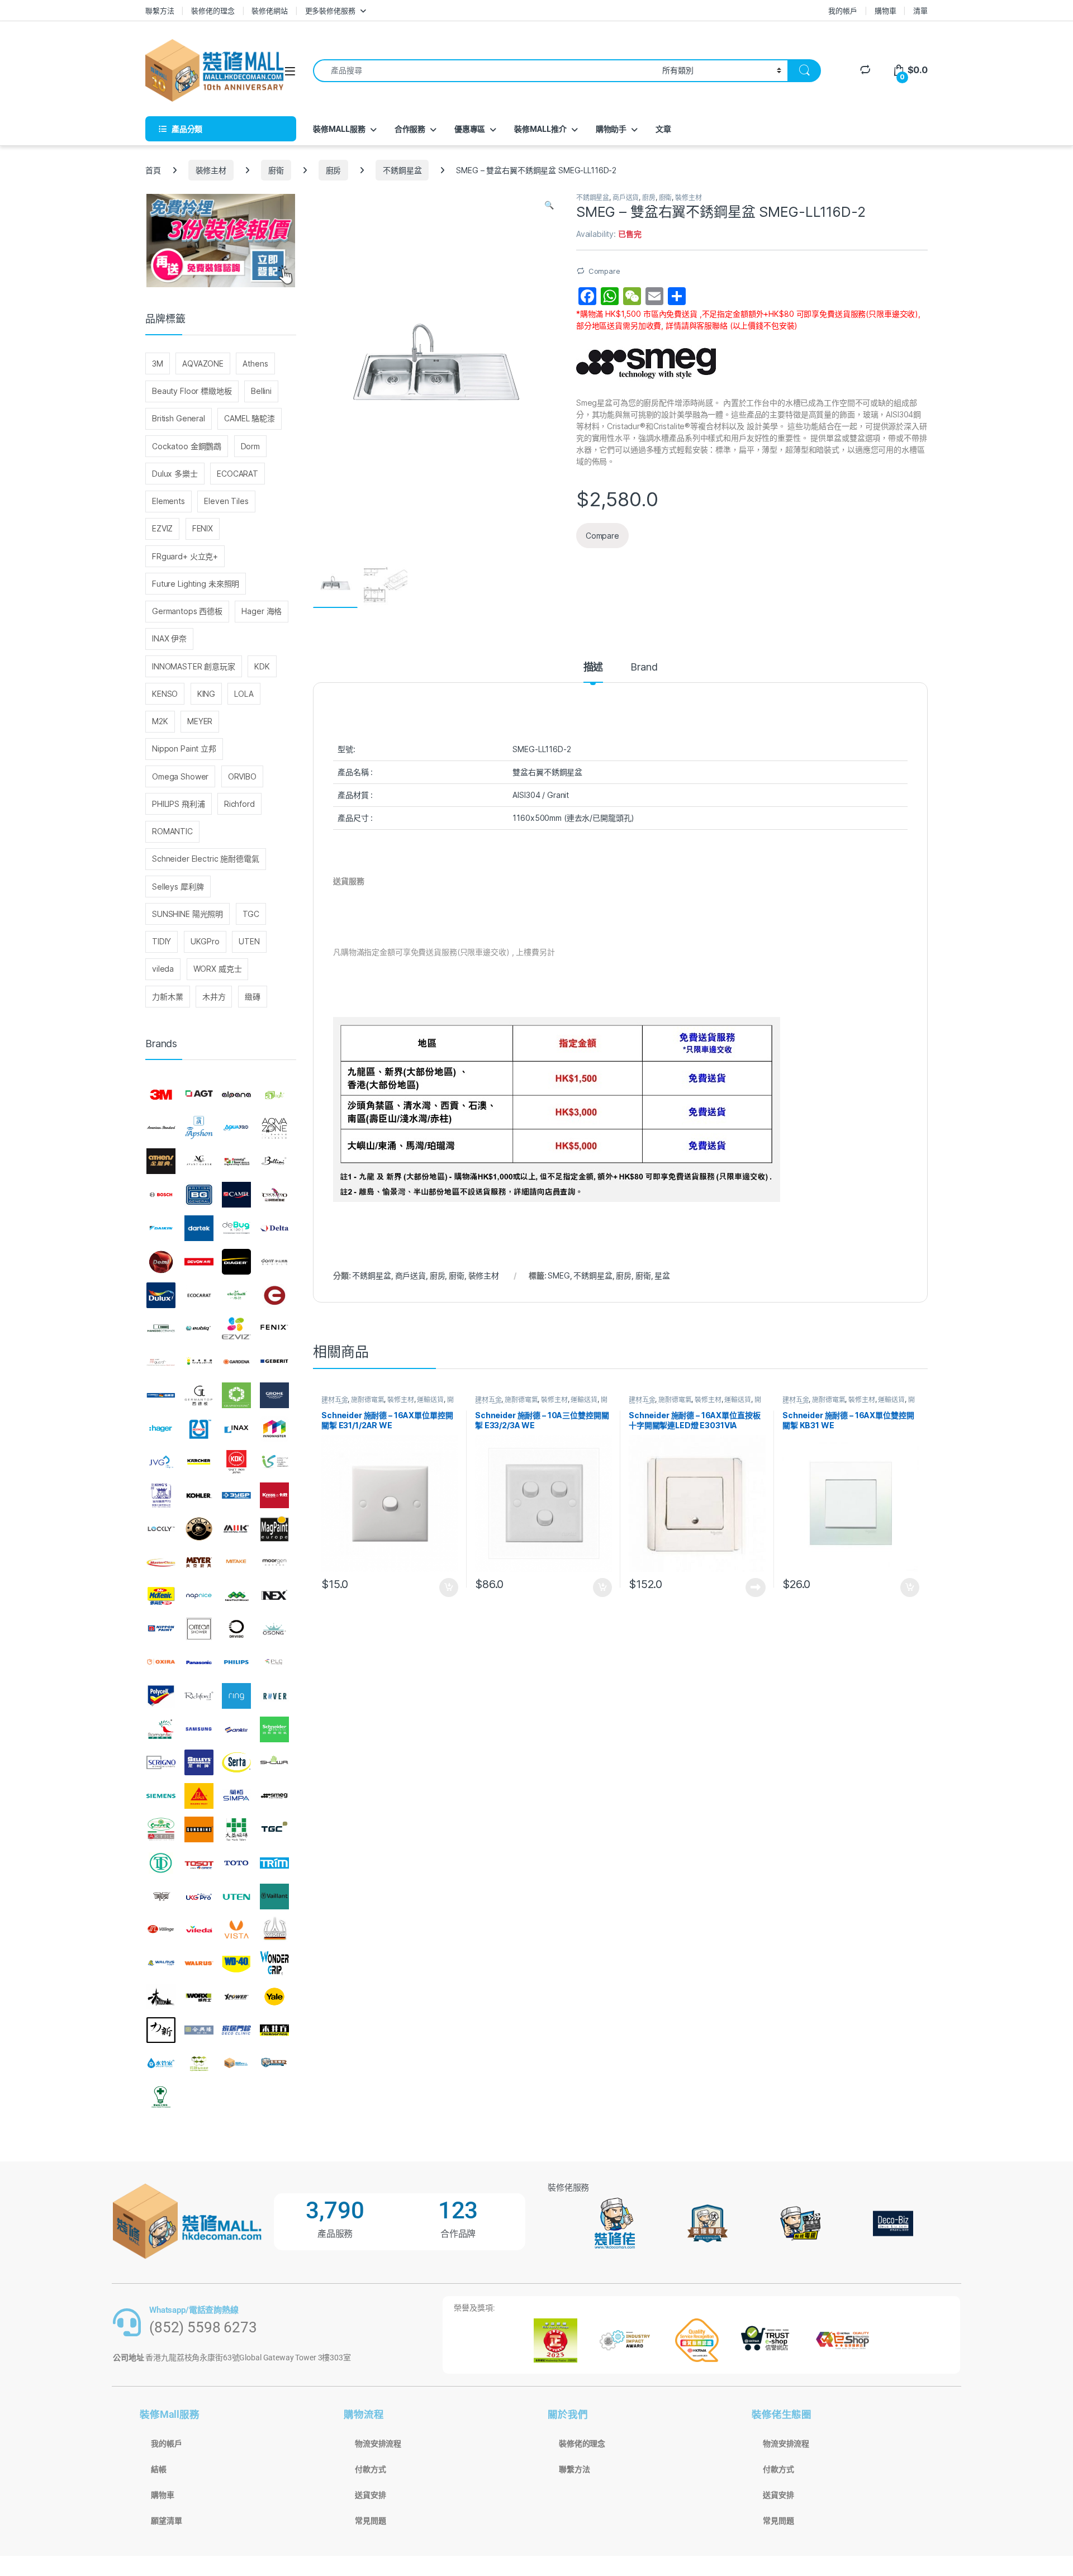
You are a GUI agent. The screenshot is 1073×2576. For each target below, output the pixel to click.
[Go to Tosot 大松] (199, 1863)
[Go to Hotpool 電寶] (199, 1429)
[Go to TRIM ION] (274, 1863)
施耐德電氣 (367, 1399)
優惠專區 (470, 129)
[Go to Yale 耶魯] (274, 1997)
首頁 (153, 170)
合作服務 (410, 129)
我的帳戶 (842, 11)
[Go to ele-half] (236, 1295)
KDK (262, 666)
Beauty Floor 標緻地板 (192, 391)
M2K (160, 721)
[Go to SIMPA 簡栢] (236, 1796)
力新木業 (167, 997)
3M (158, 363)
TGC (251, 914)
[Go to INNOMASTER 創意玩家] (274, 1429)
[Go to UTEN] (236, 1897)
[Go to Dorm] (274, 1262)
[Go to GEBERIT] (274, 1362)
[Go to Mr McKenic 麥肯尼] (161, 1596)
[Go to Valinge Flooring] (161, 1929)
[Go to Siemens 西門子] (161, 1796)
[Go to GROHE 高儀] (274, 1395)
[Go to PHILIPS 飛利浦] (236, 1662)
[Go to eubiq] (199, 1328)
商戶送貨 (626, 198)
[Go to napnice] (199, 1596)
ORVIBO (242, 776)
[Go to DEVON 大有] (199, 1262)
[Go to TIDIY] (161, 1863)
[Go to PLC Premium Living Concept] (274, 1662)
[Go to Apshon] (199, 1128)
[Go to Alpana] (236, 1095)
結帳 (159, 2469)
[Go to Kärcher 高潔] (199, 1462)
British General (179, 418)
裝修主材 (211, 170)
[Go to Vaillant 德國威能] (274, 1897)
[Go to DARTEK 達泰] (199, 1228)
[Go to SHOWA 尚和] (274, 1763)
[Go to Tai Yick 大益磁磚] (236, 1829)
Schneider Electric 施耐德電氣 (206, 859)
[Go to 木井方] (274, 2030)
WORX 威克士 (218, 969)
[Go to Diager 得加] (236, 1262)
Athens (255, 363)
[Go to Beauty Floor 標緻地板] (236, 1162)
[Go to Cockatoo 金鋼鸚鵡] (274, 1195)
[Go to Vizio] (274, 1929)
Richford (239, 804)
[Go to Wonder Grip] (274, 1963)
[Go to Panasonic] (199, 1662)
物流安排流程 (378, 2444)
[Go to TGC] (274, 1829)
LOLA (244, 694)
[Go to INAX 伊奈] (236, 1429)
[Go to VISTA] (236, 1929)
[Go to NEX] (274, 1596)
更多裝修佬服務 (330, 11)
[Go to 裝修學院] (274, 2064)
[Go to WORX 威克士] (199, 1997)
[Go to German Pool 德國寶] (161, 1395)
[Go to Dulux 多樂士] (161, 1295)
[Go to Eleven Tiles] (161, 1328)
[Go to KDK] (236, 1462)
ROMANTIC (172, 831)
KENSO (165, 694)
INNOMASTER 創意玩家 (194, 666)
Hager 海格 (262, 611)
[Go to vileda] (199, 1929)
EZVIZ (162, 528)
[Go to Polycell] (161, 1696)
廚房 (334, 170)
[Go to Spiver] (161, 1829)
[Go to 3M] (161, 1095)
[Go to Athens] (161, 1162)
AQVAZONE (203, 363)
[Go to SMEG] (274, 1796)
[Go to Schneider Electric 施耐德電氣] (274, 1729)
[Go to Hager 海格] (161, 1429)
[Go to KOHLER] (199, 1495)
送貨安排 (370, 2495)
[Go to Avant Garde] (199, 1162)
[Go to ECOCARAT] (199, 1295)
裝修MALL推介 (540, 129)
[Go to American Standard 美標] (161, 1128)
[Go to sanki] (236, 1729)
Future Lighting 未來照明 (196, 584)
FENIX (203, 528)
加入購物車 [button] (449, 1588)
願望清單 (166, 2521)
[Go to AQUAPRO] (236, 1128)
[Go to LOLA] (199, 1529)
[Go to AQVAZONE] (274, 1128)
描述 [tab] (594, 667)
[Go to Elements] (274, 1295)
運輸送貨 (430, 1399)
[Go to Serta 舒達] (236, 1763)
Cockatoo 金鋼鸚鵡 (187, 446)
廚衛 (276, 170)
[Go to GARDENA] (236, 1362)
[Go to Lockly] (161, 1529)
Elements (168, 501)
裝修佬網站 (269, 11)
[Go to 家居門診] (236, 2030)
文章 (663, 129)
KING (206, 694)
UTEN (249, 941)
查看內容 (756, 1588)
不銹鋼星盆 (402, 170)
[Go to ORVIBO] (236, 1629)
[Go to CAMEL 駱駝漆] (236, 1195)
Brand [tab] (644, 667)
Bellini (261, 391)
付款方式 (370, 2469)
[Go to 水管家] (161, 2064)
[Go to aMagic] (274, 1095)
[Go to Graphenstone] (236, 1395)
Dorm (250, 446)
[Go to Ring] (236, 1696)
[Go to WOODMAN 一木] (161, 1997)
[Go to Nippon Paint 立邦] (161, 1629)
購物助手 (611, 129)
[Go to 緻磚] (199, 2064)
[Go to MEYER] (199, 1562)
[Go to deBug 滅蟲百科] (236, 1228)
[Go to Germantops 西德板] (199, 1395)
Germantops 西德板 (187, 611)
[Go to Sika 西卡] (199, 1796)
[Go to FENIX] (274, 1328)
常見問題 (370, 2521)
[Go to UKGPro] (199, 1897)
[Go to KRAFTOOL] (236, 1495)
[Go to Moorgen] (274, 1562)
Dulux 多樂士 (175, 474)
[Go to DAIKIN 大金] (161, 1228)
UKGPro (205, 941)
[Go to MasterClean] (161, 1562)
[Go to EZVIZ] (236, 1328)
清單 (920, 11)
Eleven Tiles (226, 501)
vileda (163, 969)
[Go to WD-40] (236, 1963)
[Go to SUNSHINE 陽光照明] (199, 1829)
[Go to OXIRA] (161, 1662)
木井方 (214, 997)
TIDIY (162, 941)
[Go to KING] (161, 1495)
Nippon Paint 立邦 (184, 748)
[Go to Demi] (161, 1262)
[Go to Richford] (199, 1696)
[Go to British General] (199, 1195)
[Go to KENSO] (274, 1462)
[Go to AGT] (199, 1095)
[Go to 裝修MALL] (236, 2064)
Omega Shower (180, 776)
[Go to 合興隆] (199, 2030)
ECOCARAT (238, 474)
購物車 (886, 11)
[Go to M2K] (236, 1529)
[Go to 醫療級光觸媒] (161, 2097)
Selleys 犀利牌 (178, 887)
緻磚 (253, 997)
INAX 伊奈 (169, 638)
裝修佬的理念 (213, 11)
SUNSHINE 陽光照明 (187, 914)
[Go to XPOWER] (236, 1997)
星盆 (662, 1275)
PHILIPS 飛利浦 (178, 804)
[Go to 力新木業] (161, 2030)
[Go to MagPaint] (274, 1529)
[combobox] (485, 71)
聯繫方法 (160, 11)
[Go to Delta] (274, 1228)
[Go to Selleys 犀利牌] (199, 1763)
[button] (549, 205)
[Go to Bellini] (274, 1162)
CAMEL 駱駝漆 (250, 418)
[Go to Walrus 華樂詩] (199, 1963)
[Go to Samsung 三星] (199, 1729)
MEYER (200, 721)
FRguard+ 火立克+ (185, 556)
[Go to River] (274, 1696)
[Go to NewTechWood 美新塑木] (236, 1596)
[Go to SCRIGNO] (161, 1763)
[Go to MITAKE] (236, 1562)
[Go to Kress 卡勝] (274, 1495)
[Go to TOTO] (236, 1863)
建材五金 (334, 1399)
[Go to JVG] (161, 1462)
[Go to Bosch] (161, 1195)
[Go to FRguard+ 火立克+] (161, 1362)
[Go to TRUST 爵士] (161, 1897)
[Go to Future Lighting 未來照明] (199, 1362)
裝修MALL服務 (339, 129)
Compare (604, 271)
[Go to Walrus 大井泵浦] (161, 1963)
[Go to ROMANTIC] (161, 1729)
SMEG (559, 1275)
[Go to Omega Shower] (199, 1629)
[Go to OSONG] (274, 1629)
